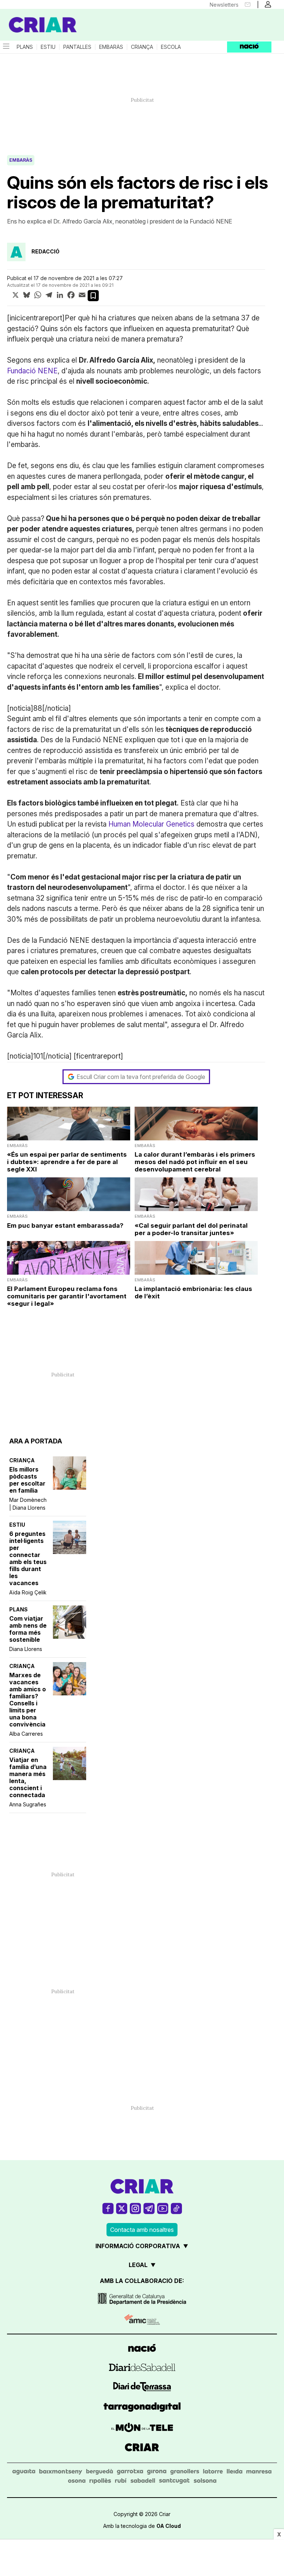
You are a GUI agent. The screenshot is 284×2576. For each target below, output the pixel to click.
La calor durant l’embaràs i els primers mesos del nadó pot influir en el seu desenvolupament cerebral (195, 1162)
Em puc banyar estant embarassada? (65, 1225)
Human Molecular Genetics (151, 824)
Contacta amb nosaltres (142, 2230)
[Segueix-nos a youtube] (163, 2208)
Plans (25, 47)
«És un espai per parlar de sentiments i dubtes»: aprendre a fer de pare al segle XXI (67, 1162)
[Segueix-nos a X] (122, 2208)
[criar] (142, 2448)
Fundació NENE (32, 371)
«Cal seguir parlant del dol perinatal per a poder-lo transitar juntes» (191, 1229)
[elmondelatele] (142, 2429)
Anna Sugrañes (28, 1804)
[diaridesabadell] (142, 2368)
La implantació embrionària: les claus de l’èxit (193, 1292)
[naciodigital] (142, 2349)
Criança (142, 47)
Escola (171, 47)
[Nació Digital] (37, 18)
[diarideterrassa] (142, 2388)
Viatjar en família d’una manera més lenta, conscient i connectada (28, 1778)
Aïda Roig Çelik (28, 1592)
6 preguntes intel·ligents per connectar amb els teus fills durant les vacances (28, 1558)
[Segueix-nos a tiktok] (176, 2208)
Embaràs (111, 47)
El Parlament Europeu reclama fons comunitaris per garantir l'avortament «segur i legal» (67, 1296)
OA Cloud (169, 2526)
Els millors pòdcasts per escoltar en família (27, 1480)
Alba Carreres (26, 1734)
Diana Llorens (26, 1649)
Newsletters (224, 5)
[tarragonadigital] (142, 2408)
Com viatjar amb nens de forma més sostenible (28, 1629)
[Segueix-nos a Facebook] (108, 2208)
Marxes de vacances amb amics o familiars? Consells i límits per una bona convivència (28, 1700)
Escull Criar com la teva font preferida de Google (141, 1077)
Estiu (48, 47)
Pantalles (77, 47)
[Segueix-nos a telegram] (149, 2208)
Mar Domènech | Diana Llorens (28, 1504)
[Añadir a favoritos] (93, 296)
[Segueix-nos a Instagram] (135, 2208)
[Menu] (6, 47)
